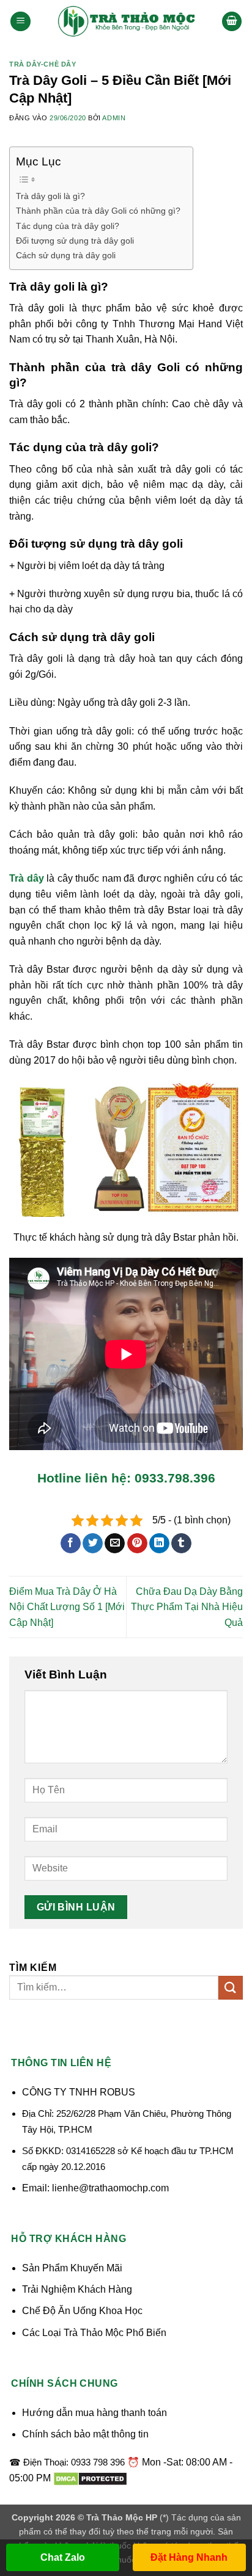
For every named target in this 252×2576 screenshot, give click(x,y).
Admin (114, 118)
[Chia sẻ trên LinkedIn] (159, 1544)
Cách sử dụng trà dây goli (66, 255)
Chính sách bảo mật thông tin (85, 2434)
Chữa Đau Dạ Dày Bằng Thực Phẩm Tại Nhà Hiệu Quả (187, 1607)
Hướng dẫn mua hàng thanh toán (94, 2413)
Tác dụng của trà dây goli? (68, 226)
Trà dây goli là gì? (50, 196)
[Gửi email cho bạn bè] (115, 1544)
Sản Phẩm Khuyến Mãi (72, 2268)
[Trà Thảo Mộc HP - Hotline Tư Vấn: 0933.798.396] (126, 21)
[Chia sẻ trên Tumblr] (181, 1544)
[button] (20, 22)
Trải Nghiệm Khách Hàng (77, 2289)
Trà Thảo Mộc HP (122, 2517)
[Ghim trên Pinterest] (137, 1544)
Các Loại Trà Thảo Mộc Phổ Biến (94, 2333)
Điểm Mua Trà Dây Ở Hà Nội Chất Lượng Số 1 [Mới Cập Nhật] (67, 1607)
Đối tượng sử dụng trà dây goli (75, 241)
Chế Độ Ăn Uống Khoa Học (82, 2311)
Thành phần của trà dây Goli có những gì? (98, 211)
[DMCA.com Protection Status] (90, 2478)
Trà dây (27, 878)
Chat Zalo (63, 2557)
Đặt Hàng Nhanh (189, 2557)
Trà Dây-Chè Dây (43, 64)
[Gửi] (231, 1988)
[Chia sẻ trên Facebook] (71, 1544)
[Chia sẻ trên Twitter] (93, 1544)
